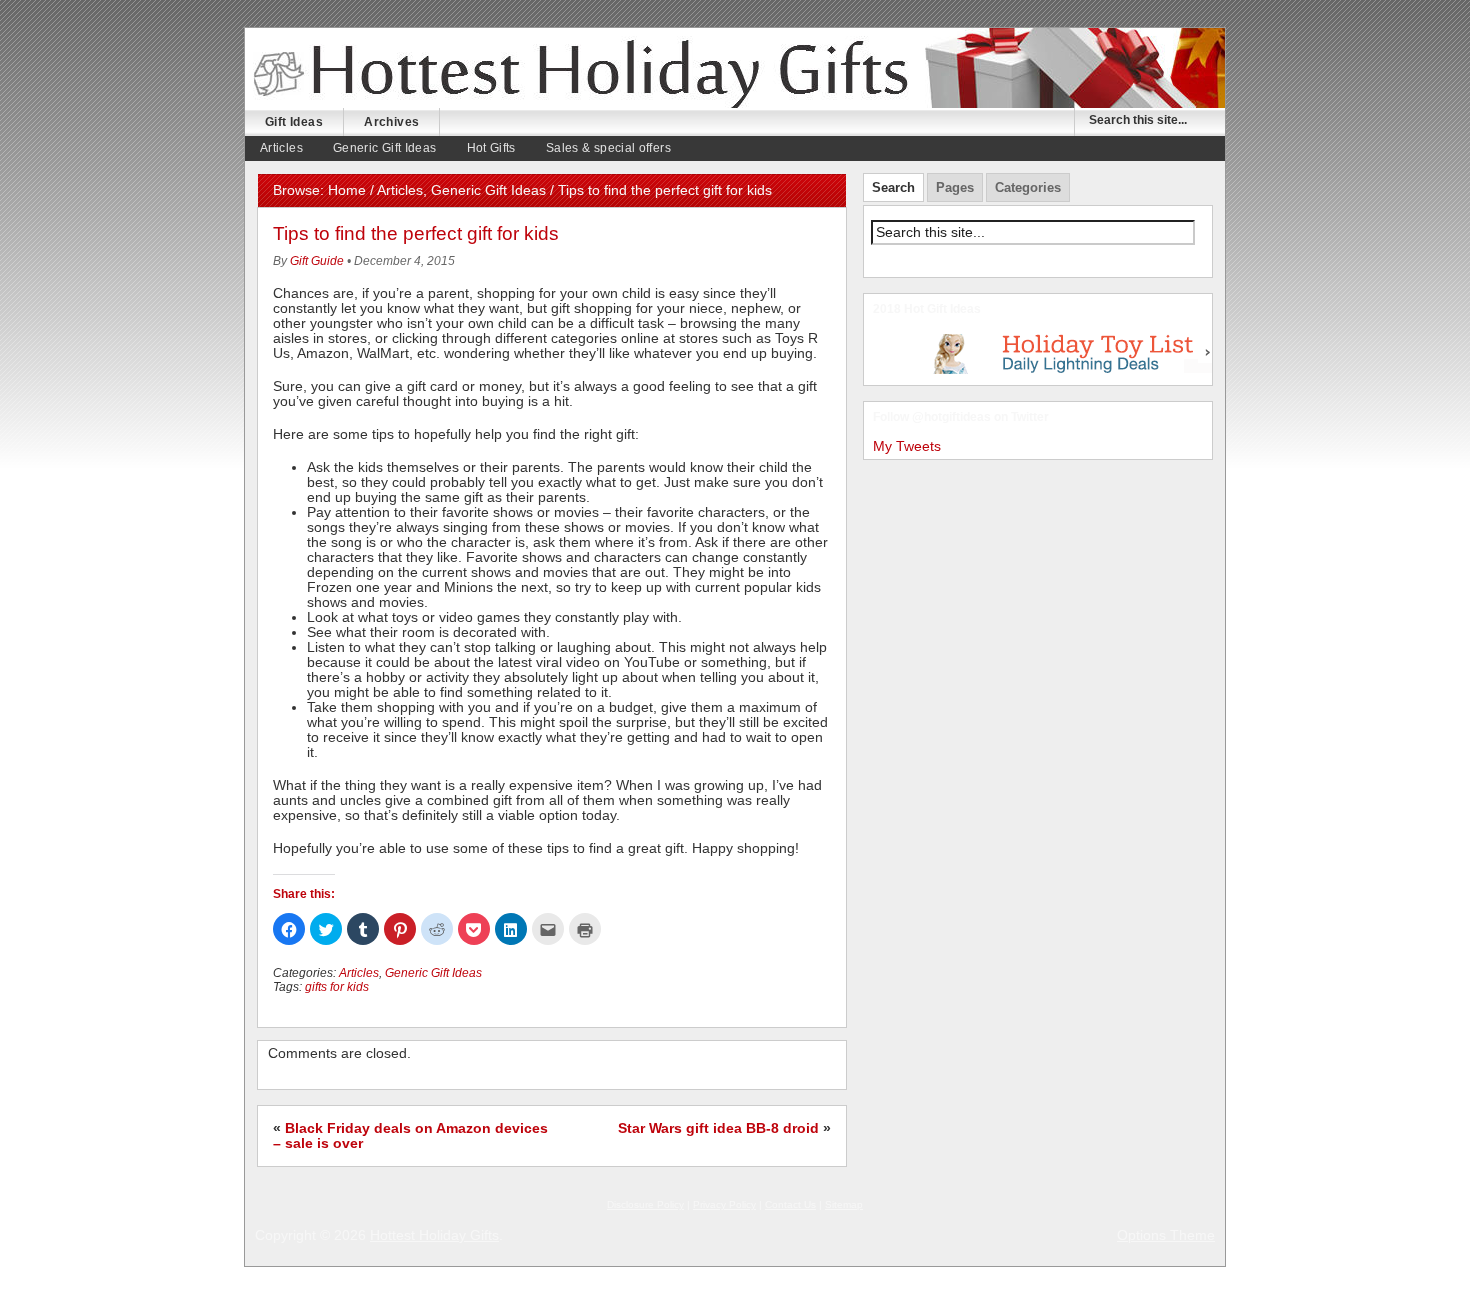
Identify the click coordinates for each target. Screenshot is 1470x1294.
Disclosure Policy (645, 1204)
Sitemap (844, 1204)
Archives (391, 122)
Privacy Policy (724, 1204)
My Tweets (907, 446)
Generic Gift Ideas (385, 148)
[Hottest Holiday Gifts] (609, 73)
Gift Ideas (294, 122)
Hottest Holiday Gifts (434, 1235)
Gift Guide (317, 261)
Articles (281, 148)
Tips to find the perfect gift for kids (416, 233)
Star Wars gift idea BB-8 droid (718, 1128)
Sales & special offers (608, 148)
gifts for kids (337, 987)
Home (347, 190)
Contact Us (790, 1204)
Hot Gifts (491, 148)
